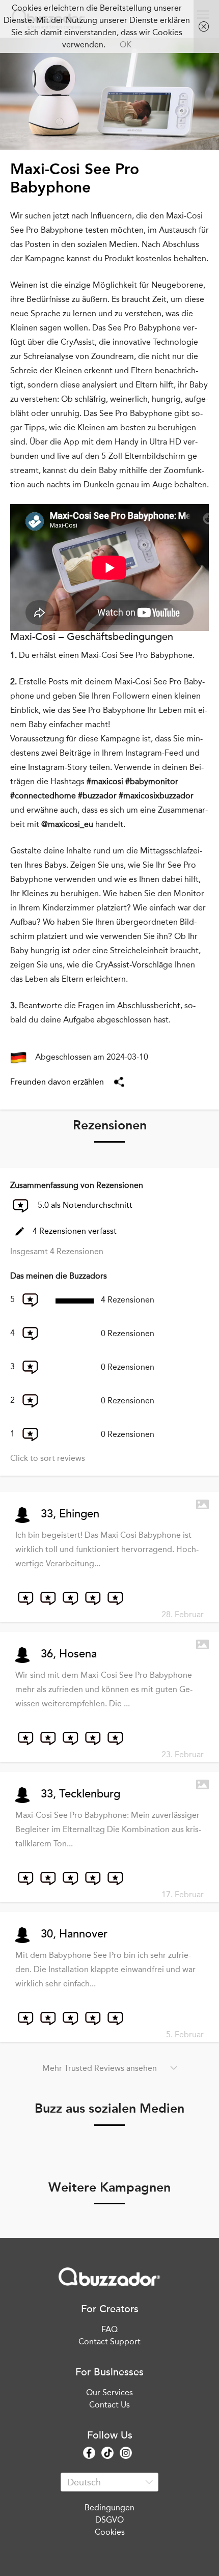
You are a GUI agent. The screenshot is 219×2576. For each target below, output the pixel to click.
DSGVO (109, 2520)
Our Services (109, 2392)
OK (126, 45)
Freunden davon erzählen (57, 1082)
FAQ (109, 2329)
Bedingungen (109, 2508)
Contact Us (109, 2405)
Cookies (110, 2532)
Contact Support (109, 2342)
